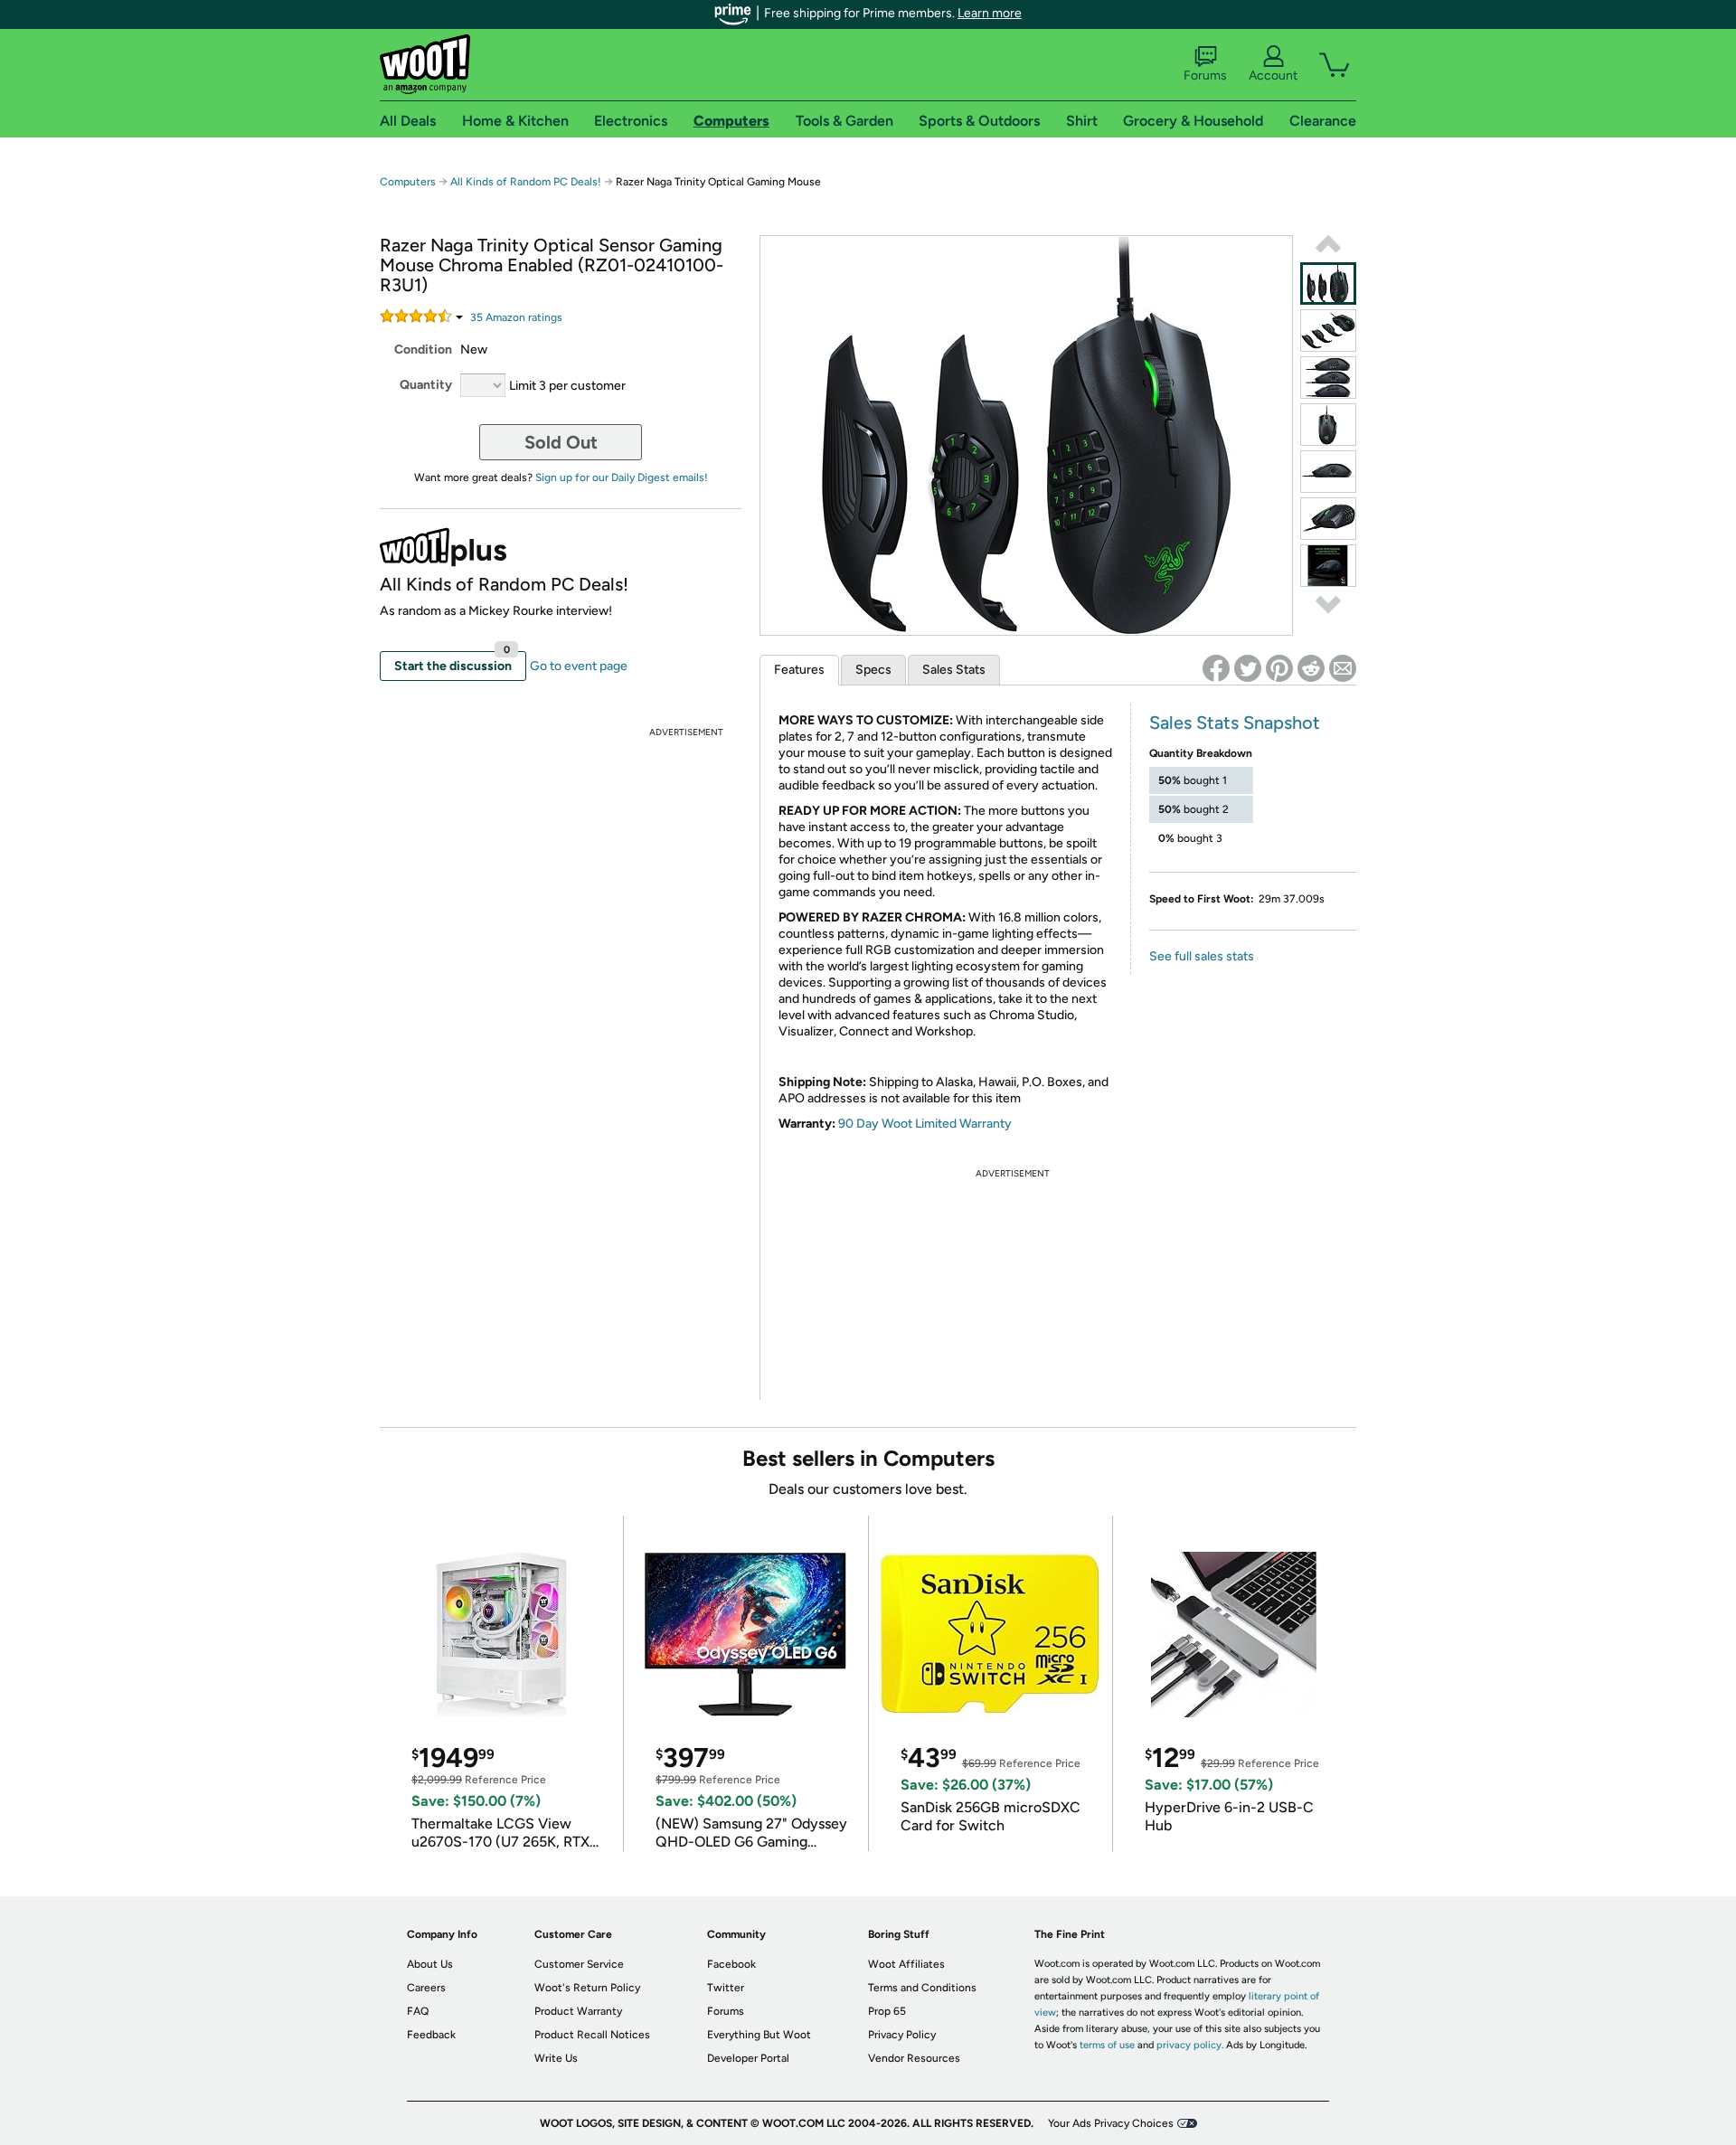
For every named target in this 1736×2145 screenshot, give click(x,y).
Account (1273, 76)
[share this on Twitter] (1248, 668)
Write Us (556, 2058)
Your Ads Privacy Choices (1111, 2123)
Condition (423, 350)
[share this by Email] (1343, 668)
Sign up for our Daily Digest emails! (622, 477)
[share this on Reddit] (1311, 668)
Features (799, 670)
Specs (873, 670)
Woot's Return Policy (587, 1988)
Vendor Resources (914, 2058)
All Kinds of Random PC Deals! (526, 182)
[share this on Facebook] (1216, 668)
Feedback (431, 2035)
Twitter (726, 1988)
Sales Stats (954, 670)
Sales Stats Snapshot (1235, 723)
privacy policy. (1190, 2045)
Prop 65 (887, 2011)
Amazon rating (516, 317)
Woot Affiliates (906, 1964)
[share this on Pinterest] (1279, 668)
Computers (408, 182)
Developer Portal (748, 2058)
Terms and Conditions (922, 1988)
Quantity (426, 385)
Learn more (990, 13)
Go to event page (579, 666)
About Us (430, 1964)
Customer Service (579, 1964)
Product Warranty (578, 2011)
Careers (426, 1988)
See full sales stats (1202, 956)
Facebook (731, 1964)
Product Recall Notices (592, 2035)
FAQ (418, 2011)
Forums (1205, 76)
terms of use (1107, 2045)
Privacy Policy (902, 2035)
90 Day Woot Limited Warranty (925, 1124)
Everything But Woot (759, 2035)
